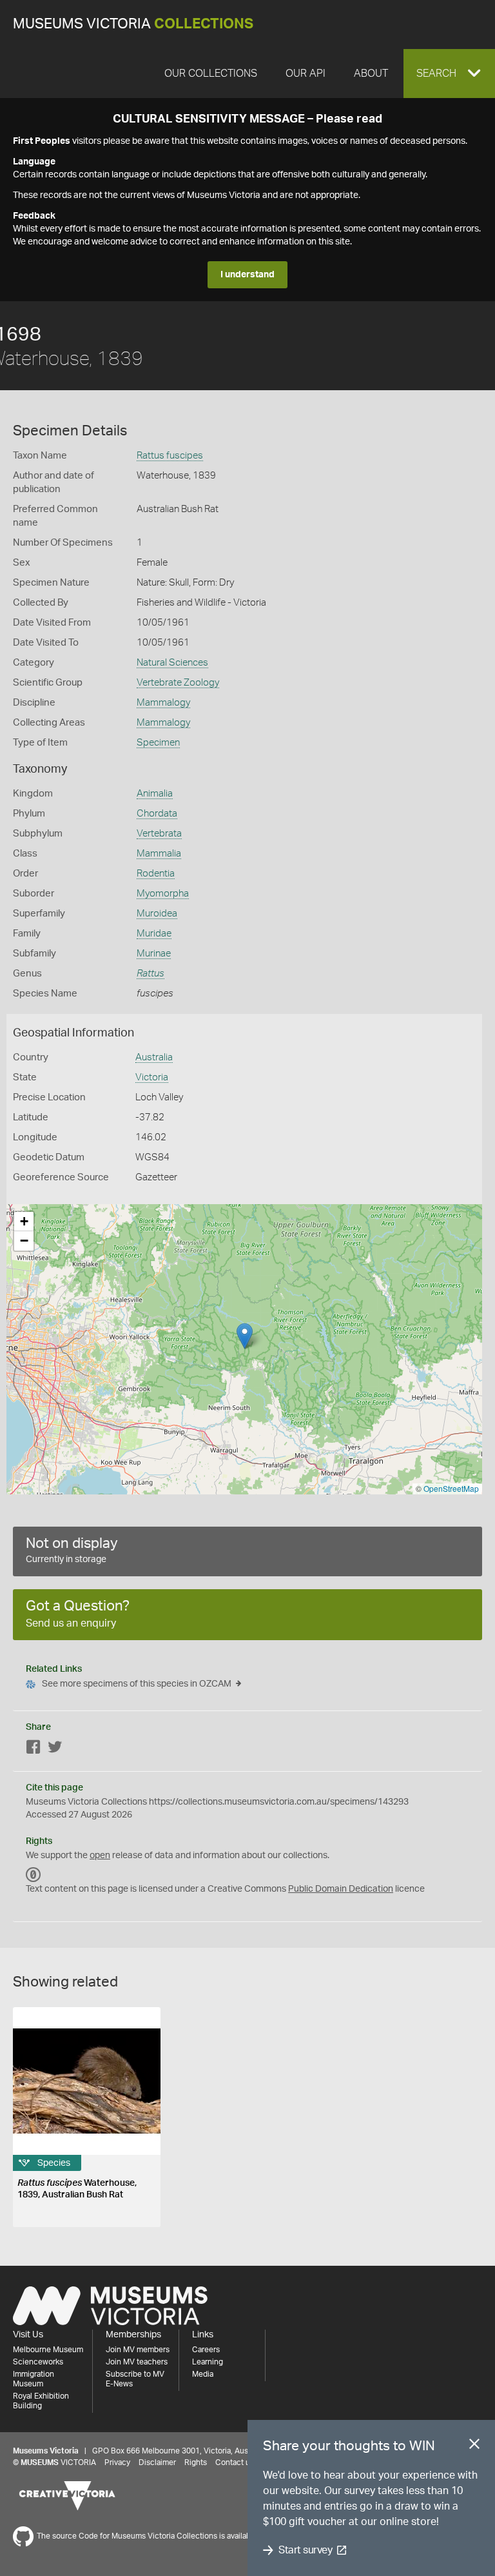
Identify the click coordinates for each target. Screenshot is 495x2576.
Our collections (211, 74)
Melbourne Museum (48, 2350)
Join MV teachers (137, 2362)
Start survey (305, 2550)
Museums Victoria (133, 24)
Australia (154, 1057)
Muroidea (157, 914)
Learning (208, 2362)
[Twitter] (55, 1749)
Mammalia (159, 854)
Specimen (158, 743)
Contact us (235, 2462)
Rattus (150, 974)
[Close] (474, 2446)
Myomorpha (163, 894)
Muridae (154, 934)
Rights (196, 2462)
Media (203, 2374)
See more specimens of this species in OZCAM (137, 1684)
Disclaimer (157, 2462)
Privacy (117, 2462)
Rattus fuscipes (170, 456)
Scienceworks (38, 2362)
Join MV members (138, 2350)
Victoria (152, 1077)
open (100, 1856)
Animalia (155, 794)
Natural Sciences (172, 663)
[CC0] (34, 1875)
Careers (206, 2350)
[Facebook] (34, 1749)
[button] (449, 74)
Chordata (157, 814)
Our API (306, 74)
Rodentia (156, 874)
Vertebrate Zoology (178, 683)
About (371, 74)
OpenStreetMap (451, 1488)
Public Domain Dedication (341, 1889)
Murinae (154, 954)
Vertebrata (159, 834)
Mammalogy (163, 703)
